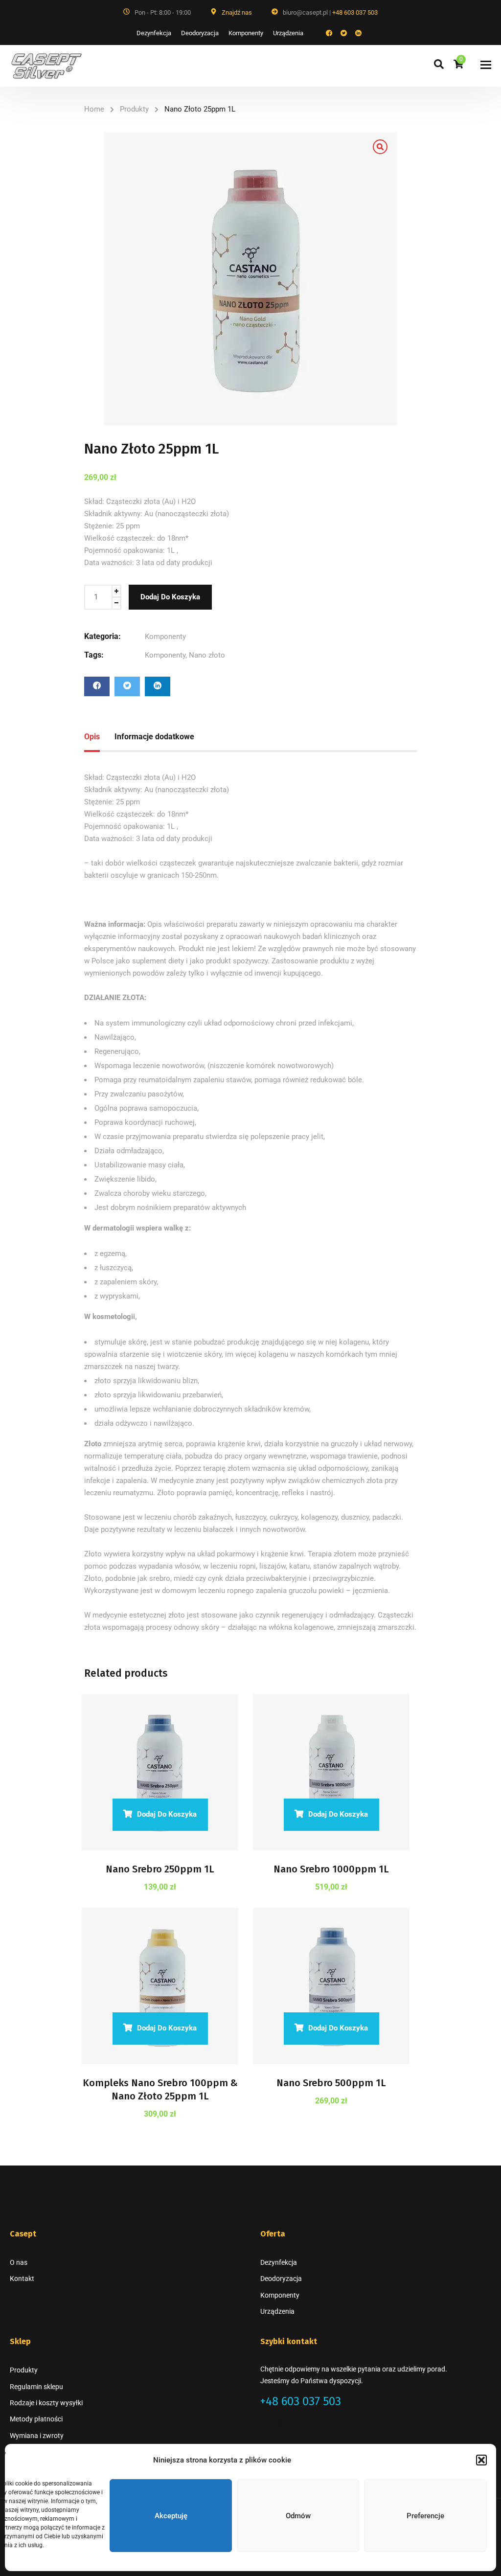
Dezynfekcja (154, 33)
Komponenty (246, 33)
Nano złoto (207, 655)
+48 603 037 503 (355, 12)
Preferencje (425, 2516)
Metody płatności (36, 2419)
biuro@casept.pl (287, 2422)
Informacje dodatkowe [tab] (154, 737)
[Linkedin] (158, 686)
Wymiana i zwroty (37, 2436)
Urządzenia (288, 33)
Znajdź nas (237, 12)
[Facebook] (97, 686)
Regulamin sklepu (36, 2387)
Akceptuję (171, 2516)
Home (94, 109)
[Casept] (46, 66)
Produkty (134, 109)
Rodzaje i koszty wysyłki (46, 2403)
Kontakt (22, 2279)
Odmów (298, 2516)
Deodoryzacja (200, 33)
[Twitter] (127, 686)
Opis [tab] (92, 737)
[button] (481, 2460)
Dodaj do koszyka (170, 597)
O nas (19, 2262)
